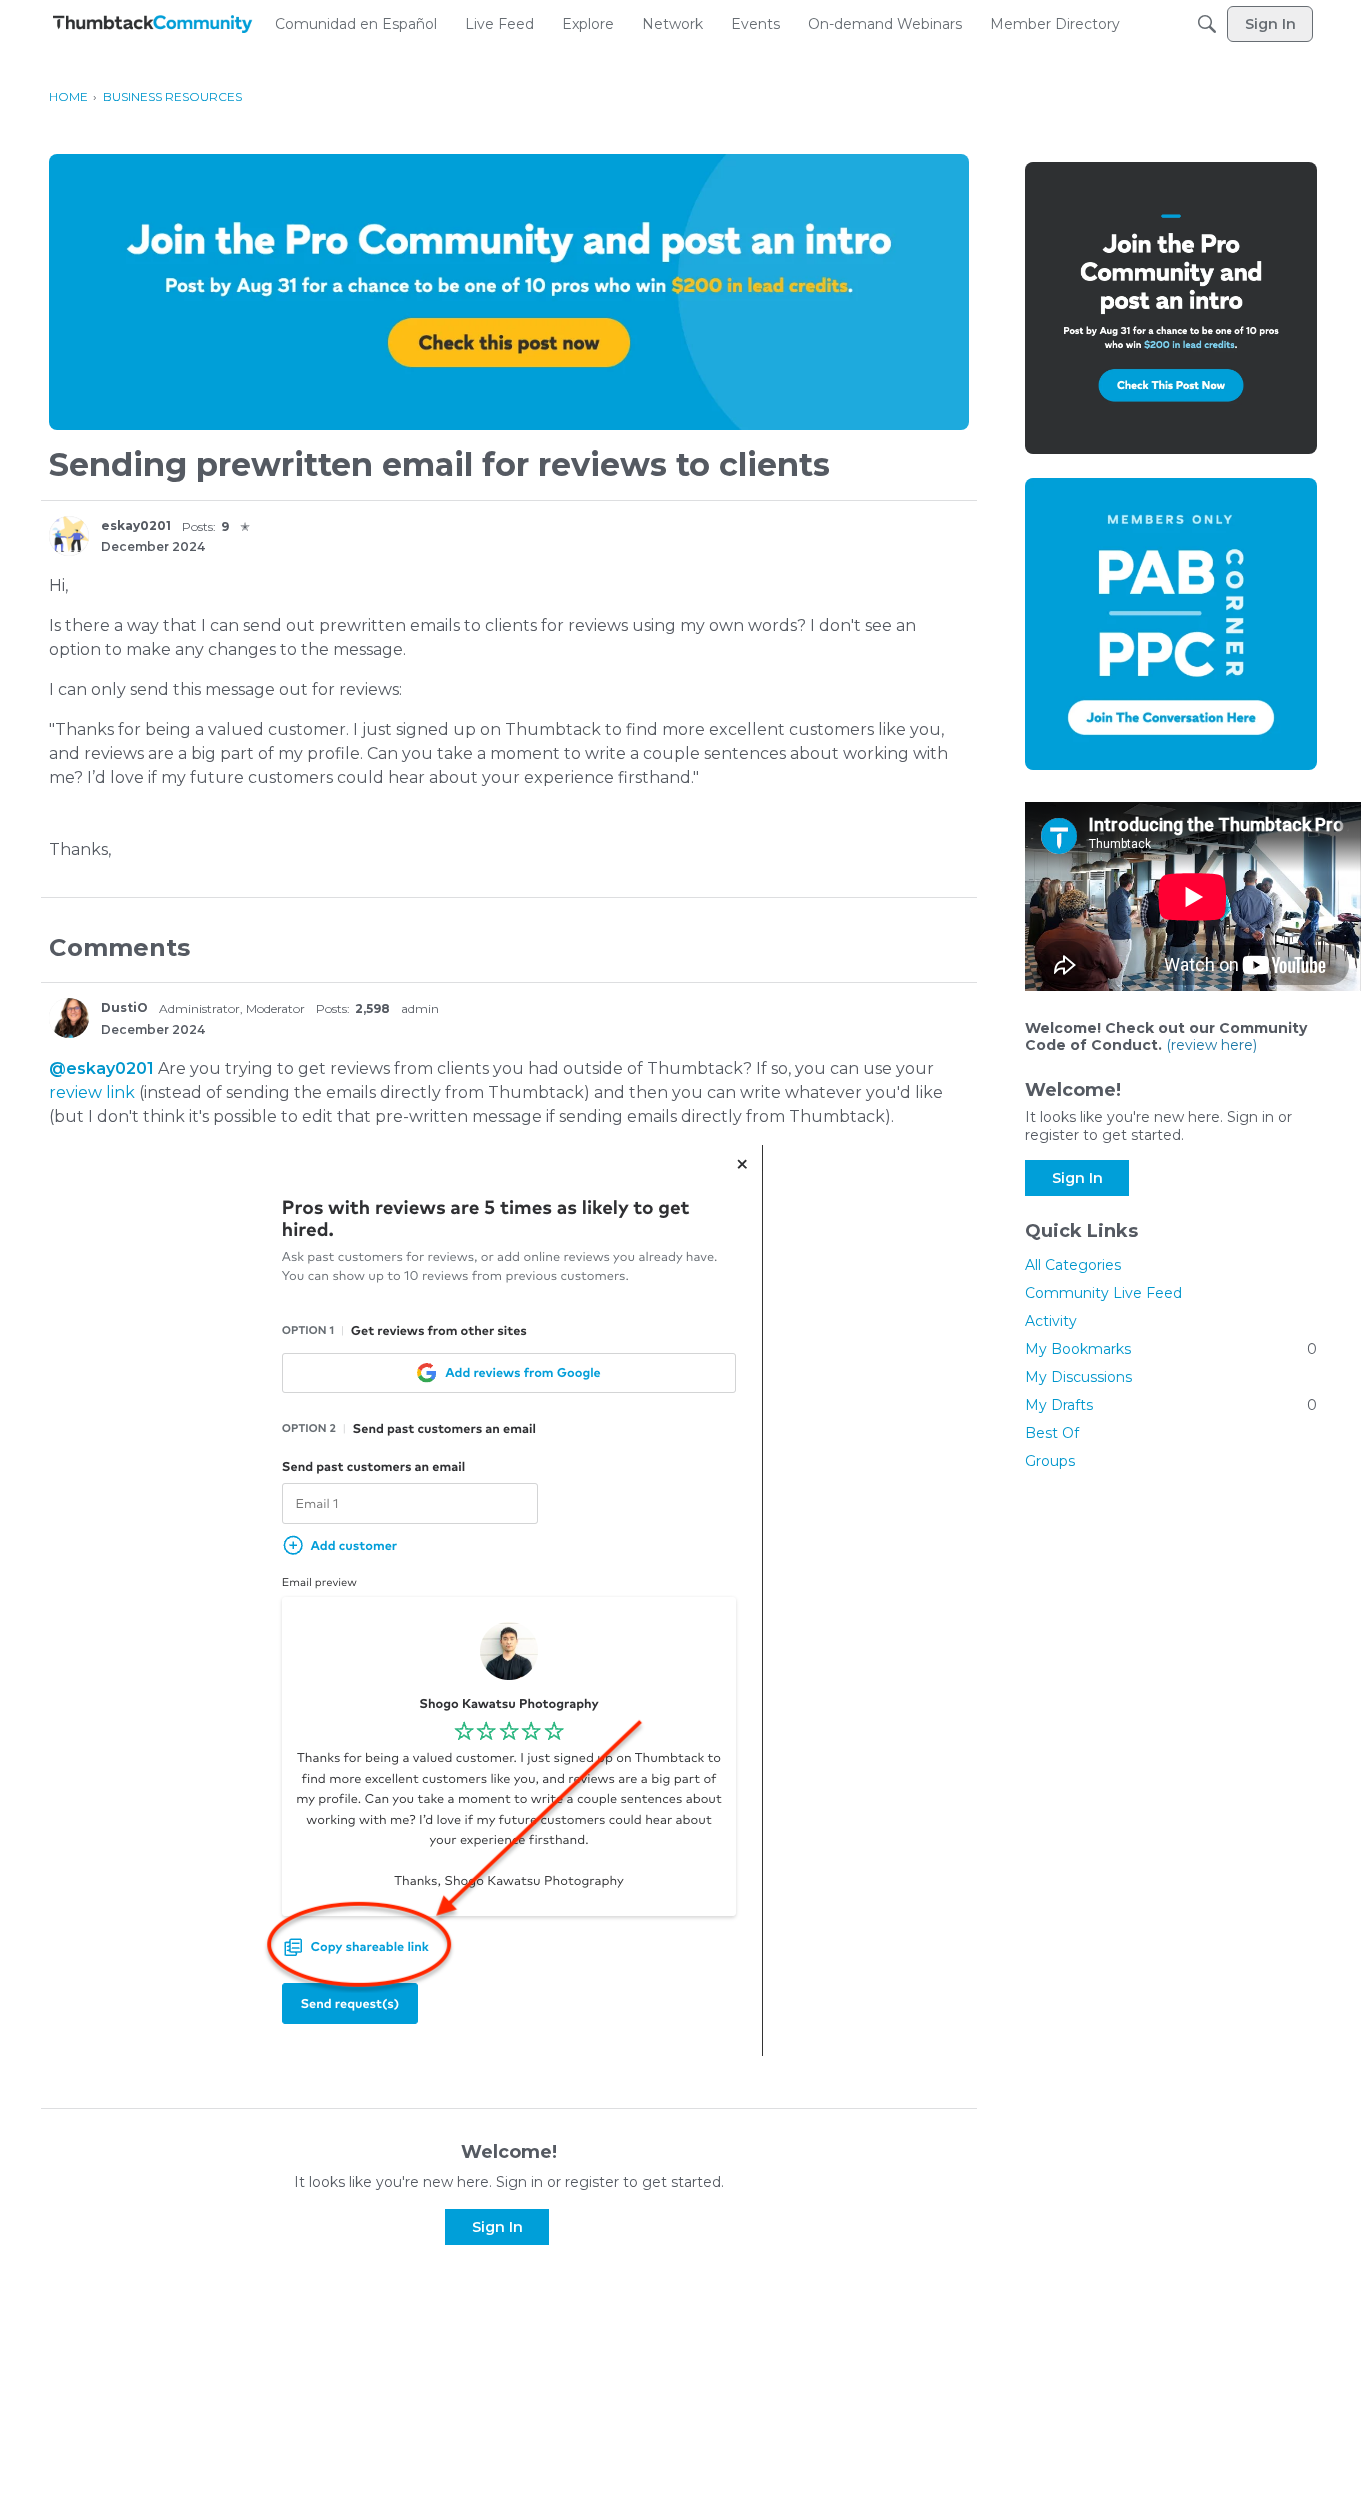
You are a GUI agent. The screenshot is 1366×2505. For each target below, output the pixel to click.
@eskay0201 (101, 1068)
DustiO (124, 1007)
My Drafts (1171, 1405)
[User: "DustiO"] (69, 1018)
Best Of (1052, 1433)
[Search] (1207, 24)
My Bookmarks (1171, 1349)
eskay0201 (136, 525)
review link (92, 1092)
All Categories (1073, 1265)
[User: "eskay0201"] (69, 536)
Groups (1050, 1461)
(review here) (1211, 1045)
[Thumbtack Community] (153, 24)
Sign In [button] (497, 2227)
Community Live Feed (1103, 1293)
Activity (1051, 1321)
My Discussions (1078, 1377)
